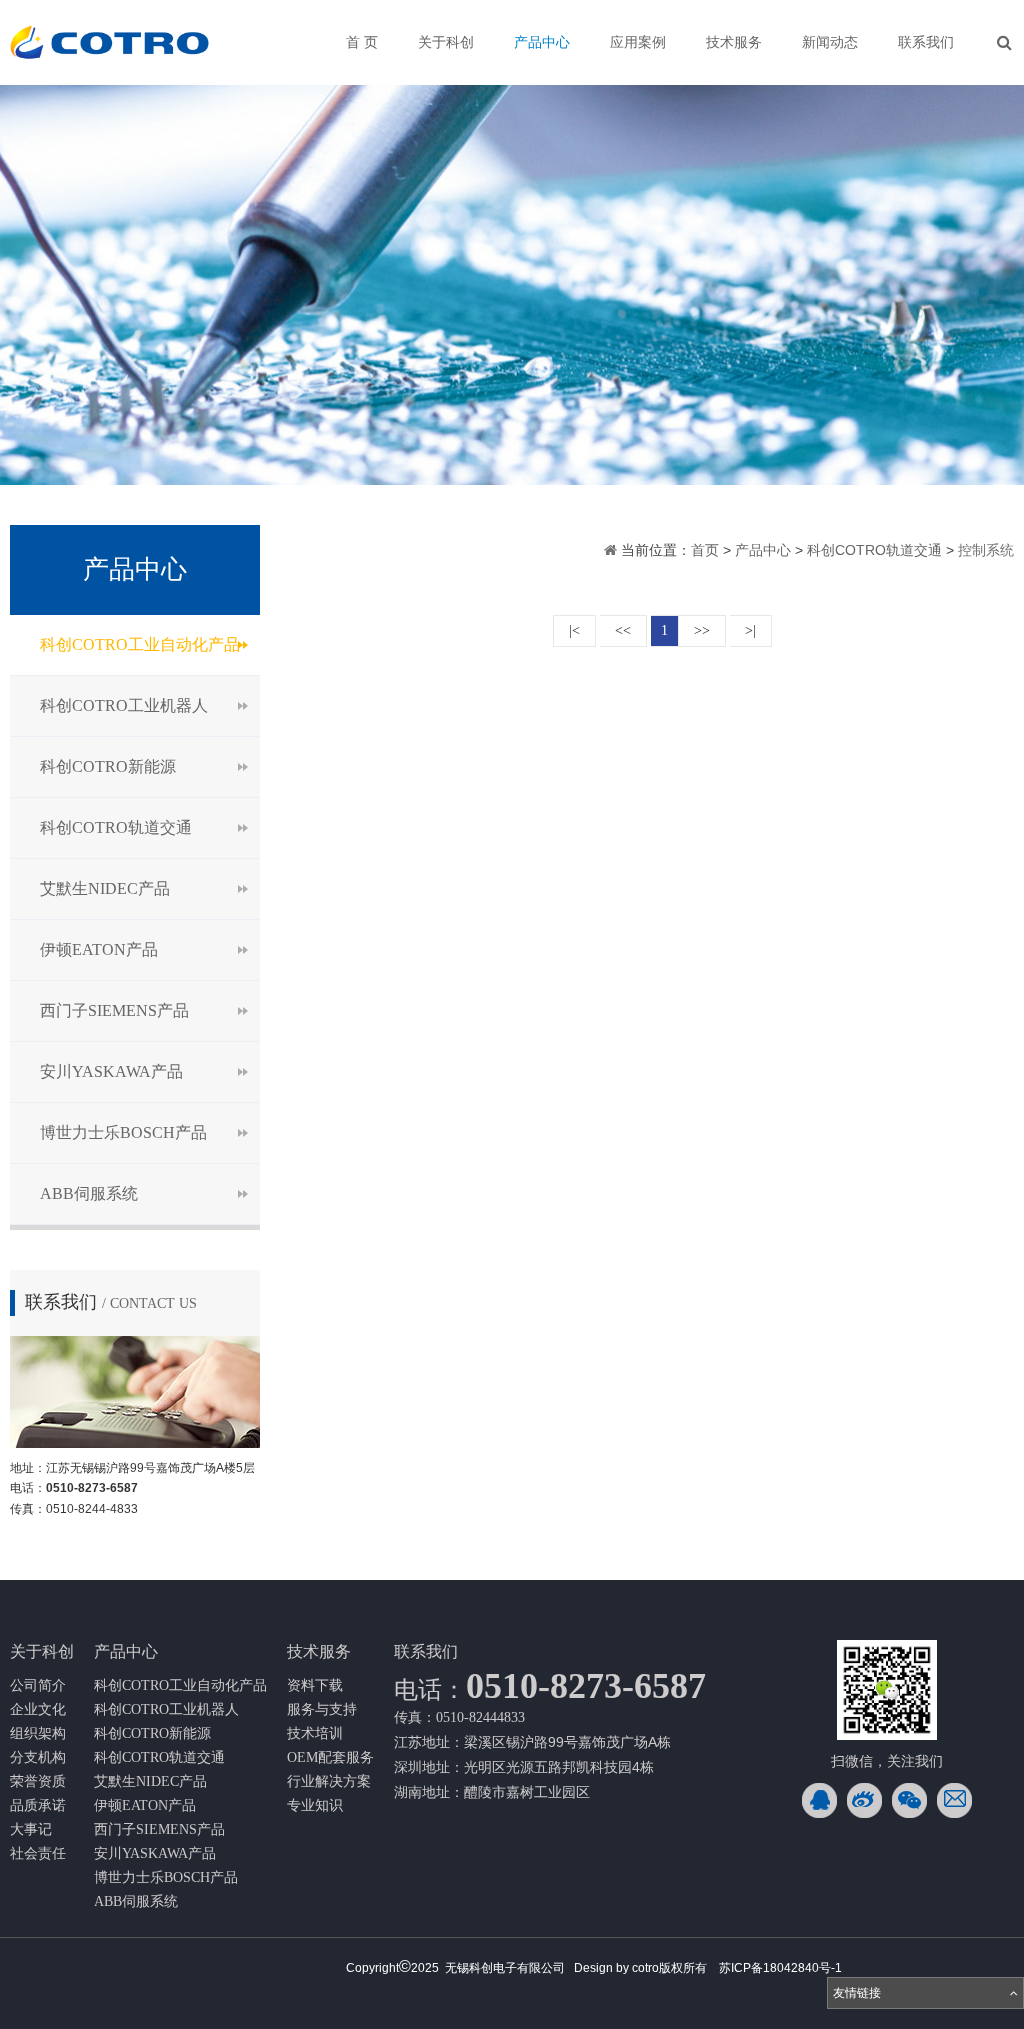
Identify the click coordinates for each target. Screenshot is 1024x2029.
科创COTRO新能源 (108, 766)
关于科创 (446, 42)
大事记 (31, 1829)
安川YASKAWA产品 (111, 1071)
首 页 (362, 42)
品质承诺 (38, 1805)
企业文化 (38, 1709)
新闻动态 (830, 42)
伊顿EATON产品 (99, 949)
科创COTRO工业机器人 (124, 705)
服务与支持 (322, 1709)
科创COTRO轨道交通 (116, 827)
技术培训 (315, 1733)
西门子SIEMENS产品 (114, 1010)
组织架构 (38, 1733)
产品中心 (542, 42)
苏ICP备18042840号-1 (780, 1968)
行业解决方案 (329, 1781)
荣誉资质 (38, 1781)
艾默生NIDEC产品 (105, 888)
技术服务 (734, 42)
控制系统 (986, 550)
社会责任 (38, 1853)
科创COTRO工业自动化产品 (140, 644)
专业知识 (315, 1805)
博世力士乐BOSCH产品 (123, 1132)
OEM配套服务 (330, 1757)
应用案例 (638, 42)
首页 (707, 550)
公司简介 (38, 1685)
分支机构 (38, 1757)
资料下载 (315, 1685)
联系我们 (926, 42)
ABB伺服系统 (89, 1193)
